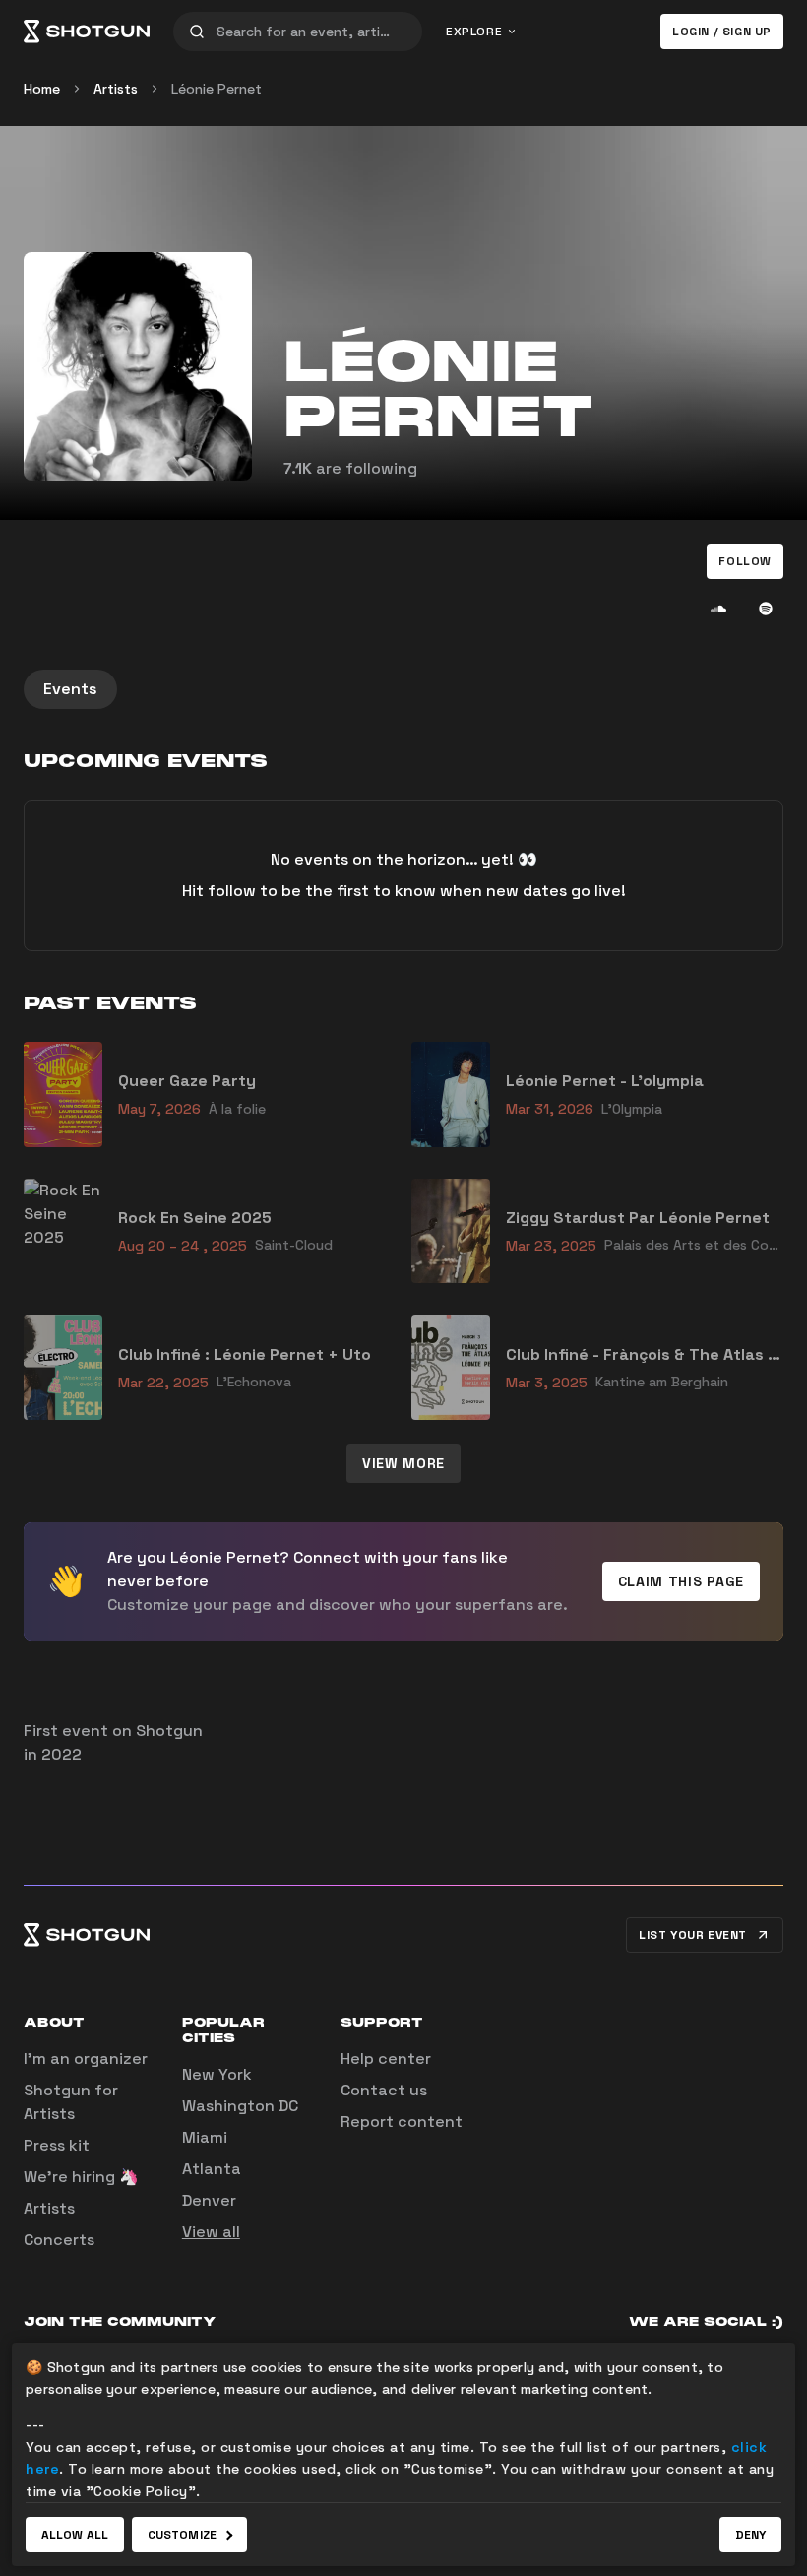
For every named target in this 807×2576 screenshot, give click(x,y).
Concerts (59, 2240)
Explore (474, 32)
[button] (745, 561)
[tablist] (403, 689)
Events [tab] (70, 689)
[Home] (87, 32)
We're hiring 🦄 (81, 2177)
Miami (205, 2137)
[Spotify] (766, 609)
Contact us (384, 2090)
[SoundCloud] (718, 609)
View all (211, 2232)
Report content (402, 2122)
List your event (693, 1935)
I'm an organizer (86, 2059)
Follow (745, 561)
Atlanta (212, 2169)
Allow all (75, 2535)
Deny (750, 2535)
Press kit (57, 2145)
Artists (116, 89)
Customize (182, 2535)
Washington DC (240, 2106)
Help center (386, 2059)
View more (403, 1463)
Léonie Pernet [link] (217, 89)
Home (42, 89)
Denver (209, 2200)
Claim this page (682, 1581)
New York (217, 2074)
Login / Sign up (722, 32)
